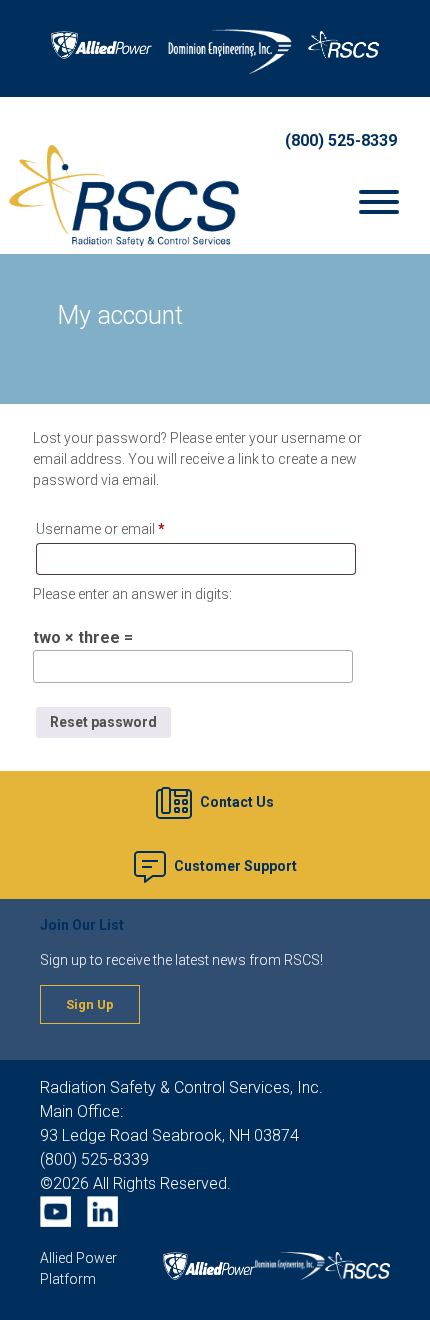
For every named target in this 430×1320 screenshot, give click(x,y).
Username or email (127, 528)
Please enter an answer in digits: (132, 594)
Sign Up (90, 1004)
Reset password (103, 722)
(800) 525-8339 (341, 140)
